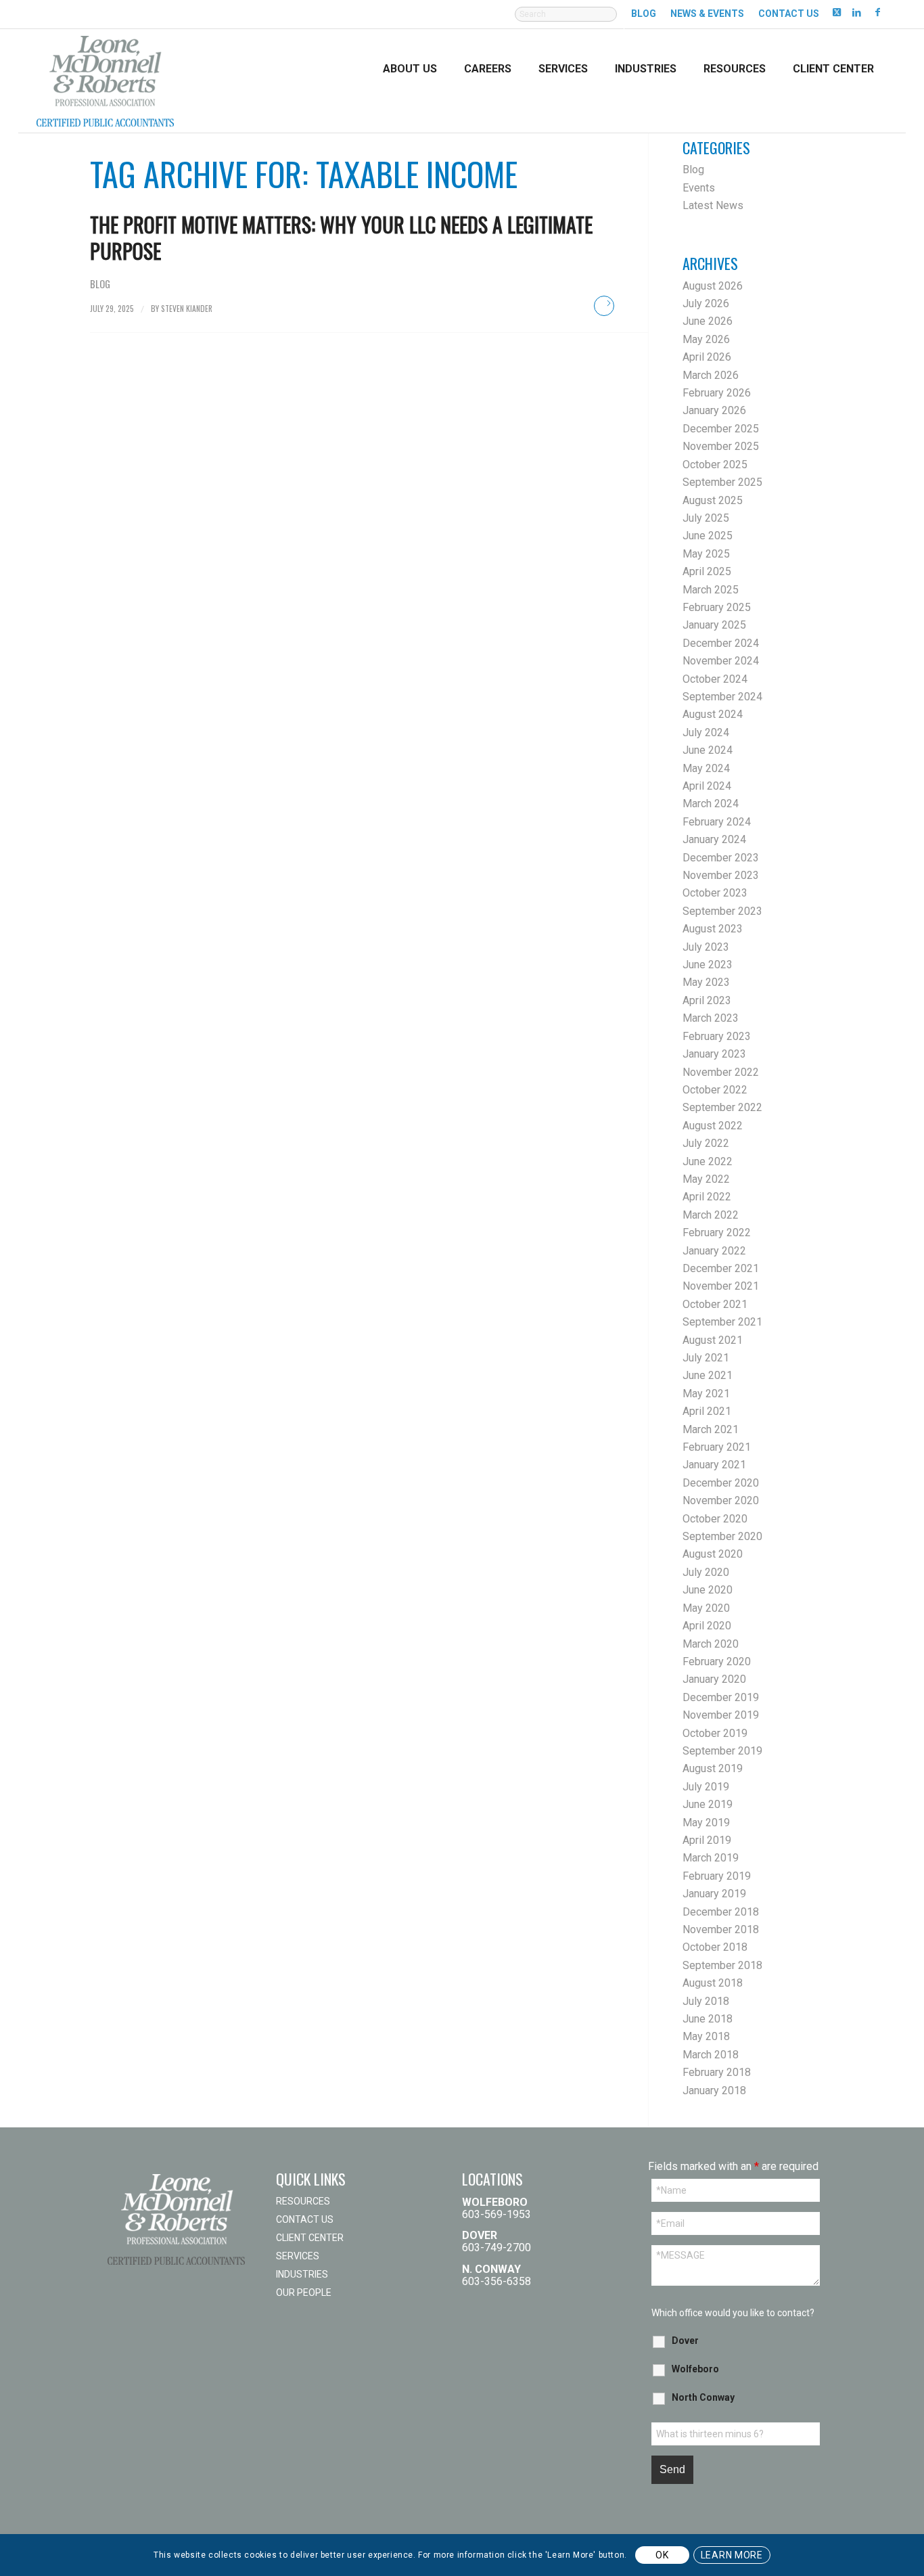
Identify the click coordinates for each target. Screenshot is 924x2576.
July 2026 (706, 303)
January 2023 (714, 1054)
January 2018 (714, 2091)
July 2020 (706, 1572)
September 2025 (722, 482)
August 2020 (713, 1554)
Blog (644, 14)
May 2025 (706, 554)
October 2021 (715, 1304)
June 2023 (708, 965)
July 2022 (706, 1143)
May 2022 (706, 1179)
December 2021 (721, 1268)
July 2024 (706, 732)
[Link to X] (836, 12)
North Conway (703, 2397)
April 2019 (707, 1840)
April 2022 (707, 1197)
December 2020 (721, 1483)
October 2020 (715, 1519)
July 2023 (706, 947)
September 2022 (722, 1107)
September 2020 (722, 1536)
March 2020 (711, 1644)
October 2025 (715, 465)
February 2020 (717, 1662)
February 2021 (717, 1447)
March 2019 (711, 1858)
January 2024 (714, 839)
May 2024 (706, 768)
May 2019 (706, 1823)
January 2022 (714, 1251)
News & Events (707, 14)
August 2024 (713, 714)
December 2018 (721, 1912)
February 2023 (717, 1036)
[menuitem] (566, 21)
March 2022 (711, 1215)
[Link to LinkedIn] (857, 12)
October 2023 (715, 893)
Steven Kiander (187, 308)
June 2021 (708, 1375)
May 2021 (706, 1394)
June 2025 (708, 536)
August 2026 (713, 286)
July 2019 (706, 1787)
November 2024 (721, 661)
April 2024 (707, 786)
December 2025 (721, 429)
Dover (685, 2341)
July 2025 (706, 518)
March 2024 (711, 804)
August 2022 (713, 1126)
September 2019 (722, 1751)
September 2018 (722, 1965)
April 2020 (707, 1626)
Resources (303, 2201)
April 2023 (707, 1000)
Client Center (310, 2238)
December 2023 (721, 858)
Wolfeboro (695, 2369)
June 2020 (708, 1590)
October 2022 (715, 1090)
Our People (304, 2292)
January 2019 (714, 1894)
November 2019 (721, 1715)
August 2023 (713, 929)
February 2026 (717, 393)
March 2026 (711, 375)
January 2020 (714, 1679)
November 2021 (721, 1286)
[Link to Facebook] (877, 12)
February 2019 (717, 1876)
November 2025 (721, 446)
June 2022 (708, 1161)
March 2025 (711, 590)
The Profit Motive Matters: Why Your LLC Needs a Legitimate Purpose (341, 238)
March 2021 (711, 1429)
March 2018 (711, 2055)
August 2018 (713, 1983)
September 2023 (722, 911)
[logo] (105, 80)
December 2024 (721, 643)
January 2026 (714, 410)
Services (298, 2256)
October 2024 (715, 679)
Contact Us (789, 14)
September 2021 (722, 1322)
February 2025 (717, 607)
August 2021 (713, 1340)
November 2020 (721, 1500)
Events (699, 188)
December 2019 (721, 1697)
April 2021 (707, 1411)
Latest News (713, 205)
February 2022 (717, 1233)
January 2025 (714, 625)
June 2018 (708, 2019)
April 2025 (707, 571)
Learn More (732, 2555)
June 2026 (708, 321)
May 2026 (706, 339)
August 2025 (713, 500)
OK (662, 2555)
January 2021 (714, 1465)
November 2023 (721, 875)
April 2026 (707, 357)
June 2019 (708, 1804)
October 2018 (715, 1947)
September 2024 (722, 697)
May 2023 (706, 982)
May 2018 (706, 2036)
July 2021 (706, 1358)
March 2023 (711, 1018)
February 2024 (717, 822)
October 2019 (715, 1733)
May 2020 (706, 1608)
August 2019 (713, 1768)
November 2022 (721, 1072)
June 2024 (708, 750)
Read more (604, 306)
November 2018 (721, 1929)
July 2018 (706, 2001)
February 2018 (717, 2072)
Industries (302, 2274)
